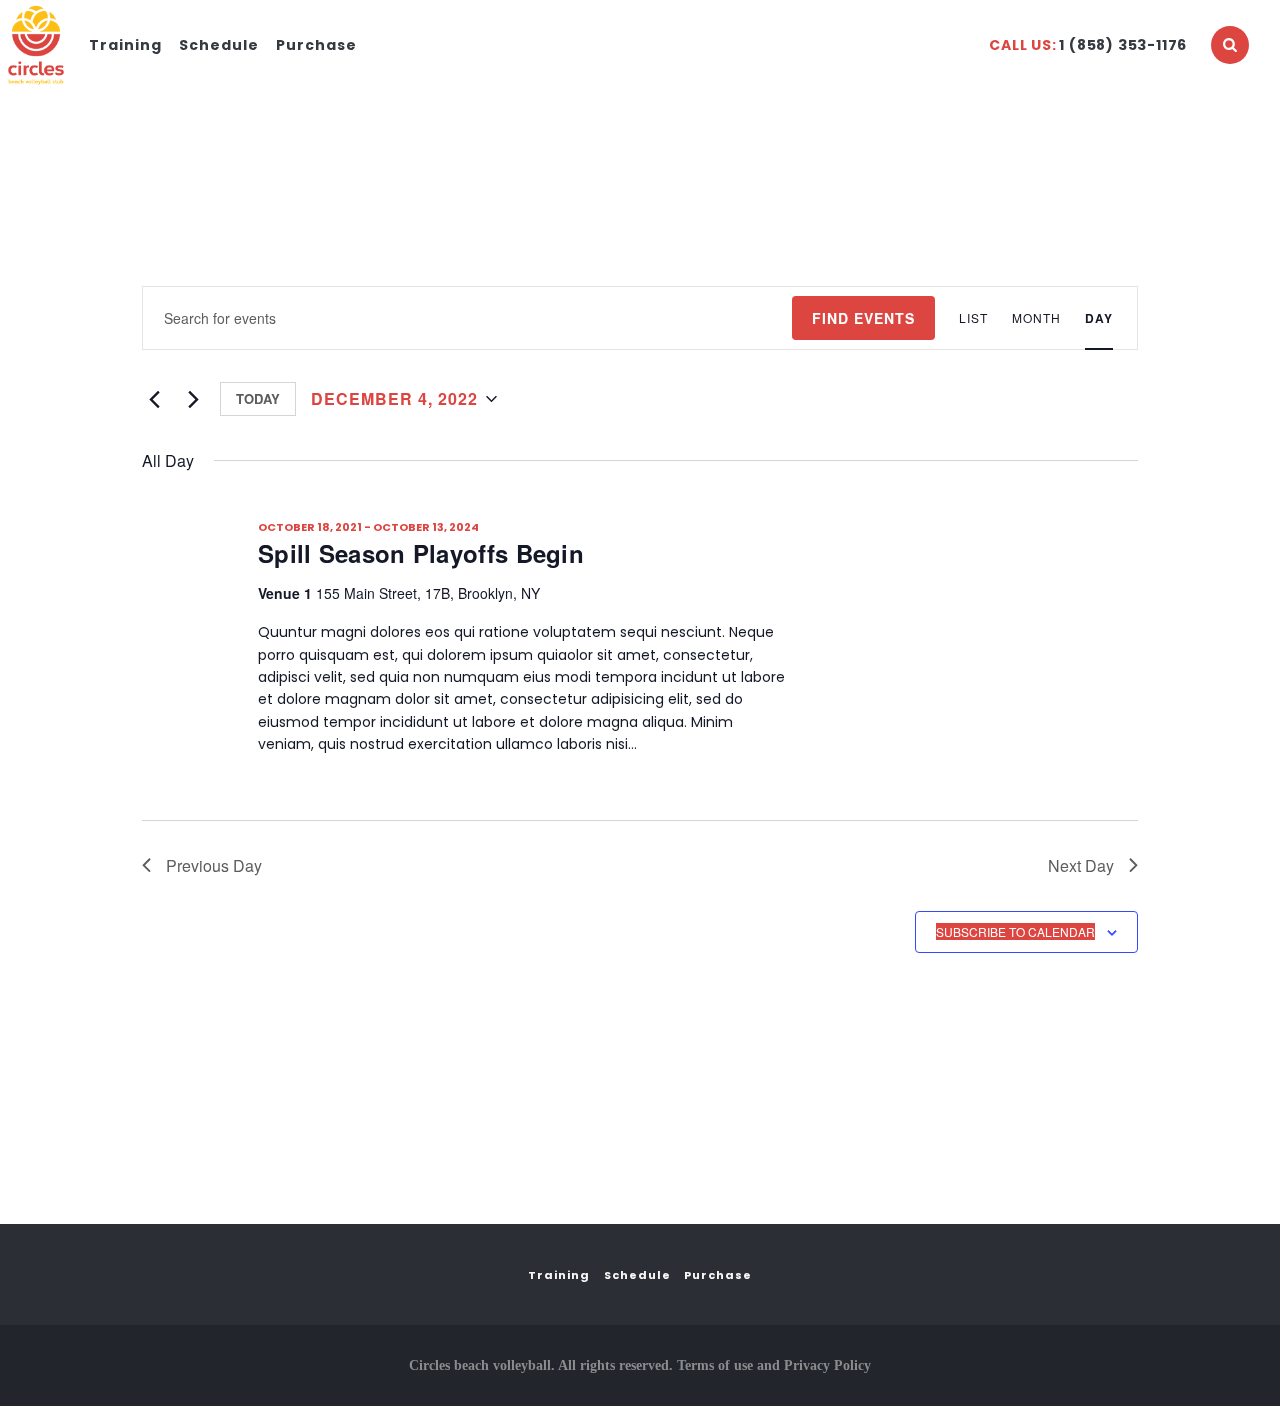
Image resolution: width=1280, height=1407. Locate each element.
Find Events (863, 318)
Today (258, 398)
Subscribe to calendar (1015, 931)
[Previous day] (154, 399)
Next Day (1081, 865)
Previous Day (214, 865)
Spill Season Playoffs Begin (421, 553)
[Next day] (193, 399)
